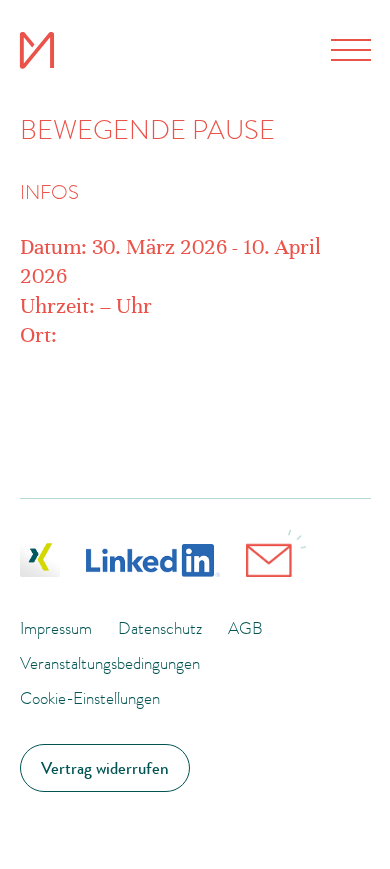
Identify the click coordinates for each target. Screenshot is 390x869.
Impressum (56, 628)
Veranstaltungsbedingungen (110, 663)
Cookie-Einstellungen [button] (90, 698)
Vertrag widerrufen (105, 768)
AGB (245, 628)
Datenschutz (160, 628)
